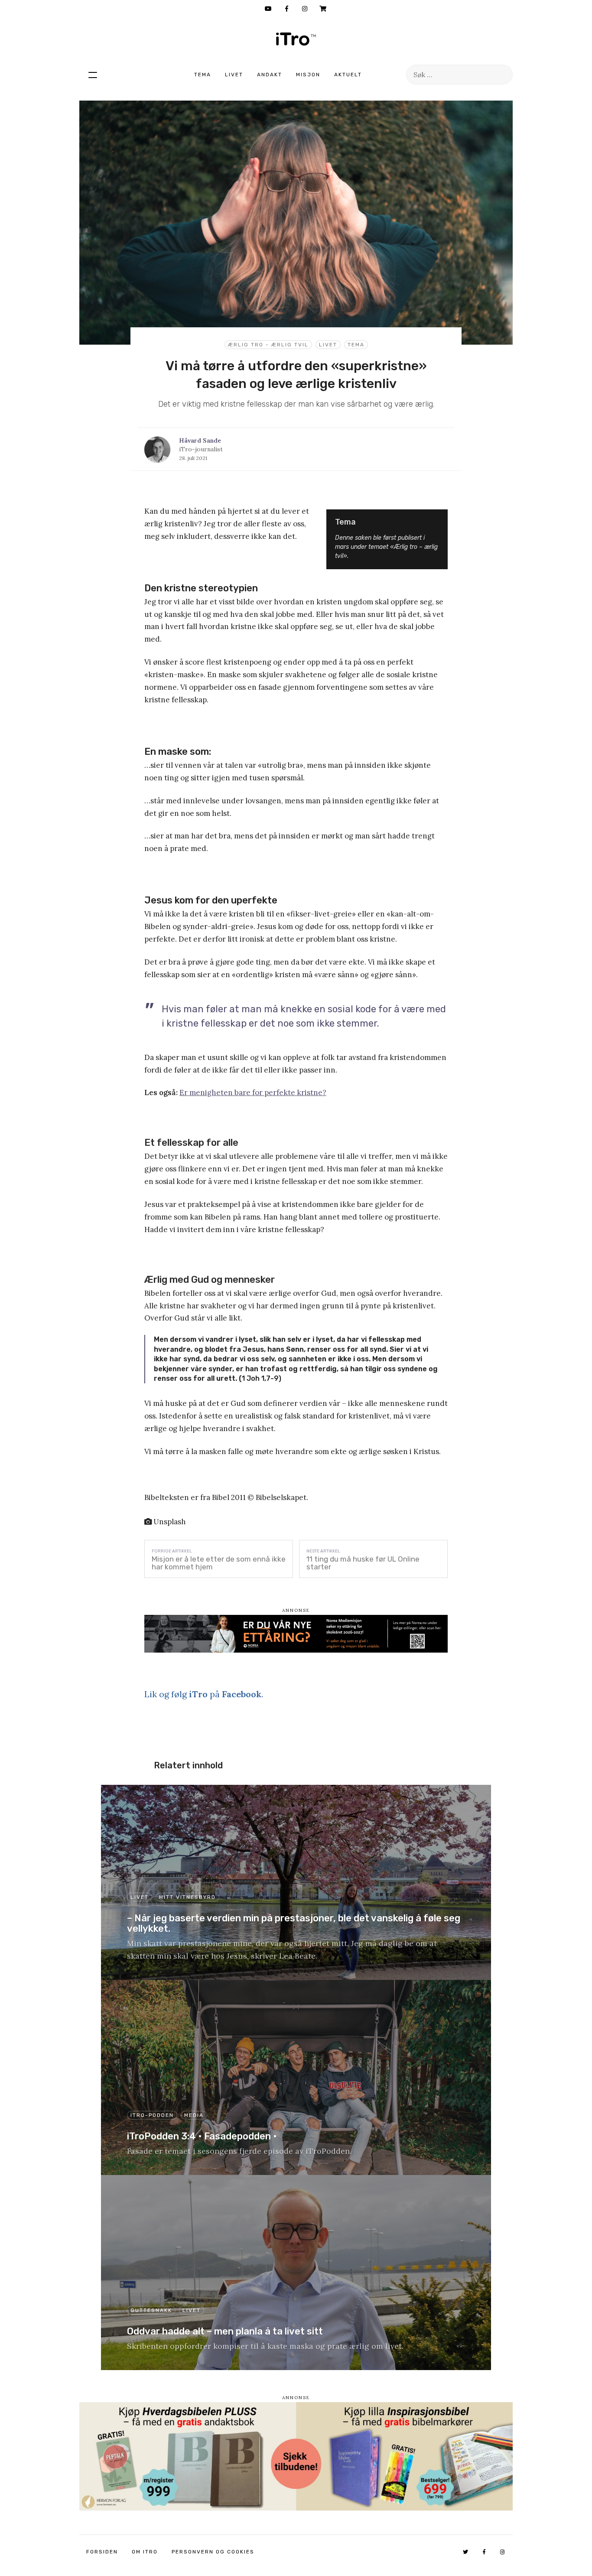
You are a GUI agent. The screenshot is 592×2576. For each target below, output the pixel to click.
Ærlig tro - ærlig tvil (268, 345)
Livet (234, 75)
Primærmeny (93, 75)
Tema (203, 75)
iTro (296, 39)
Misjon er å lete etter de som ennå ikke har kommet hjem (219, 1563)
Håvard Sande (200, 440)
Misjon (308, 75)
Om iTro (145, 2552)
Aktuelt (348, 75)
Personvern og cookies (213, 2552)
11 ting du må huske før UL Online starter (363, 1563)
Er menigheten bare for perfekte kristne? (253, 1092)
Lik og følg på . (204, 1694)
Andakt (270, 75)
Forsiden (102, 2552)
